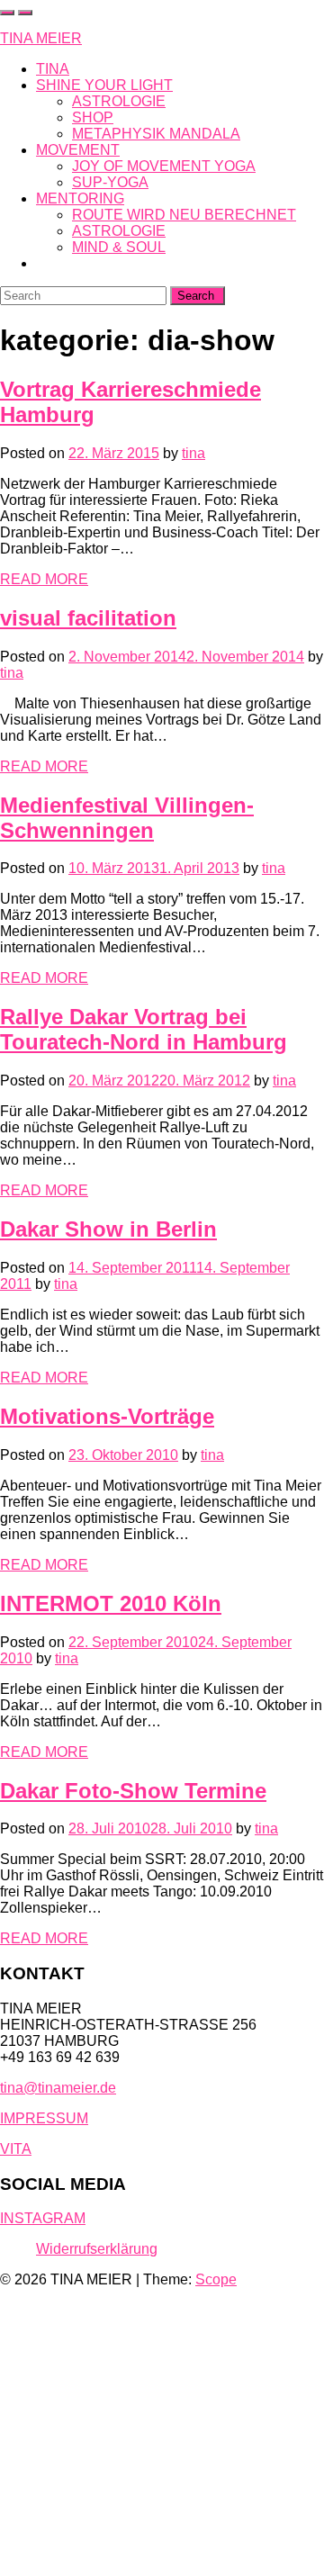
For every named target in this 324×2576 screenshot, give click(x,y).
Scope (216, 2279)
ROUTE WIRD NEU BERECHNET (184, 215)
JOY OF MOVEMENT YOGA (164, 166)
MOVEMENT (78, 150)
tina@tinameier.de (58, 2088)
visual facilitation (88, 618)
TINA (53, 69)
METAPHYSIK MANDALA (156, 134)
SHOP (93, 117)
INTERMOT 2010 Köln (111, 1603)
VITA (16, 2149)
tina (193, 453)
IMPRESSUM (44, 2118)
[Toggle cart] (7, 13)
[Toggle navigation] (25, 13)
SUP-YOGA (110, 182)
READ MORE (44, 579)
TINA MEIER (41, 38)
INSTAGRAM (43, 2218)
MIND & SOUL (119, 247)
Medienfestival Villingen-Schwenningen (127, 818)
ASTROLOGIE (119, 101)
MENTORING (80, 198)
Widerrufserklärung (97, 2249)
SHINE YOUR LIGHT (104, 85)
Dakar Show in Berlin (108, 1229)
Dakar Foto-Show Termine (133, 1791)
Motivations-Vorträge (107, 1416)
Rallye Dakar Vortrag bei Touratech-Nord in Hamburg (144, 1029)
